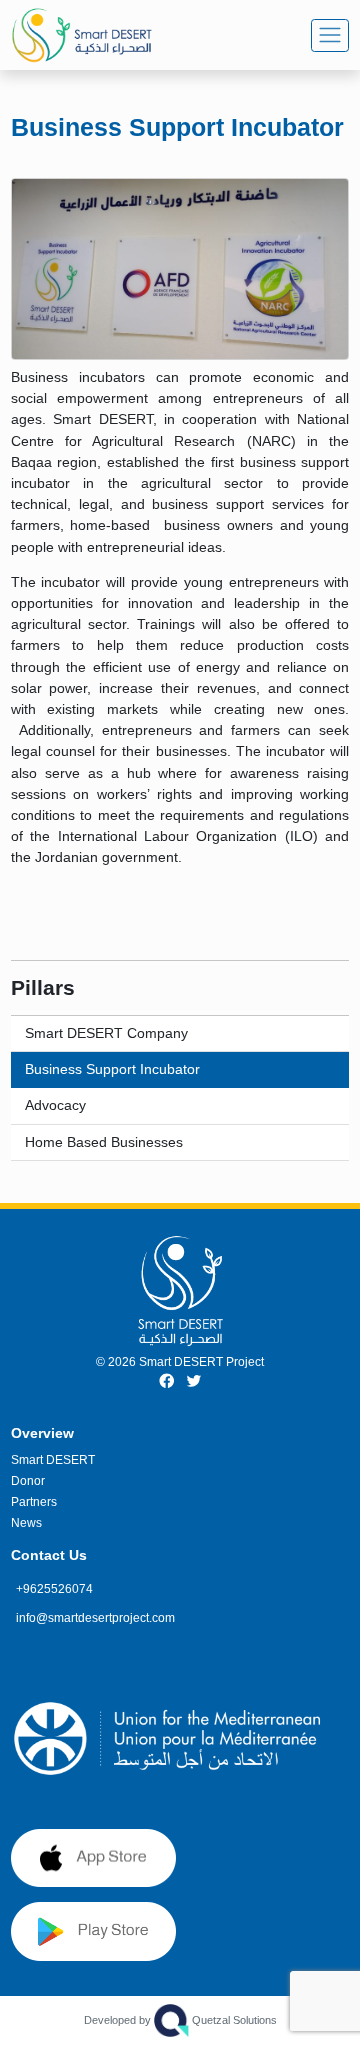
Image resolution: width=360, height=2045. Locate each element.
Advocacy (55, 1105)
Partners (34, 1502)
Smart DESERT (53, 1460)
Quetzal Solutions (180, 2019)
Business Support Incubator (112, 1069)
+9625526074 (54, 1589)
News (26, 1523)
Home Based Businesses (104, 1142)
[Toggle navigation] (330, 35)
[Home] (99, 35)
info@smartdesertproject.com (95, 1618)
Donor (28, 1481)
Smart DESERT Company (106, 1033)
